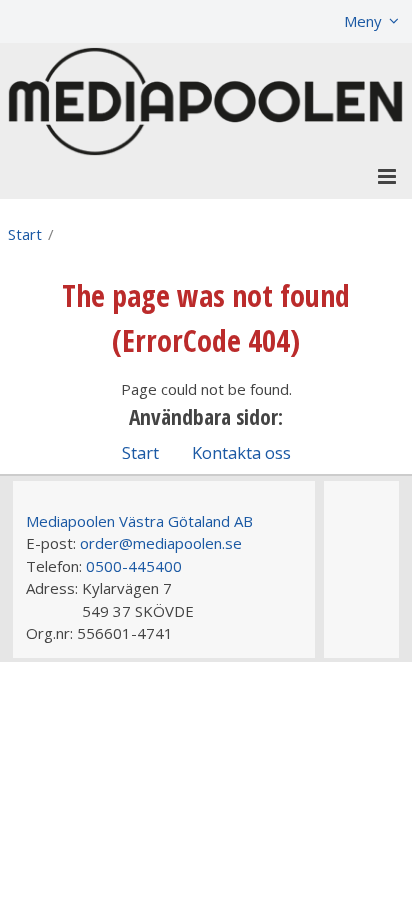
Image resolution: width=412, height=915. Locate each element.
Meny (363, 21)
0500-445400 (134, 566)
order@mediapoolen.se (161, 543)
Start (25, 234)
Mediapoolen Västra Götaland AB (139, 521)
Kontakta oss (241, 452)
